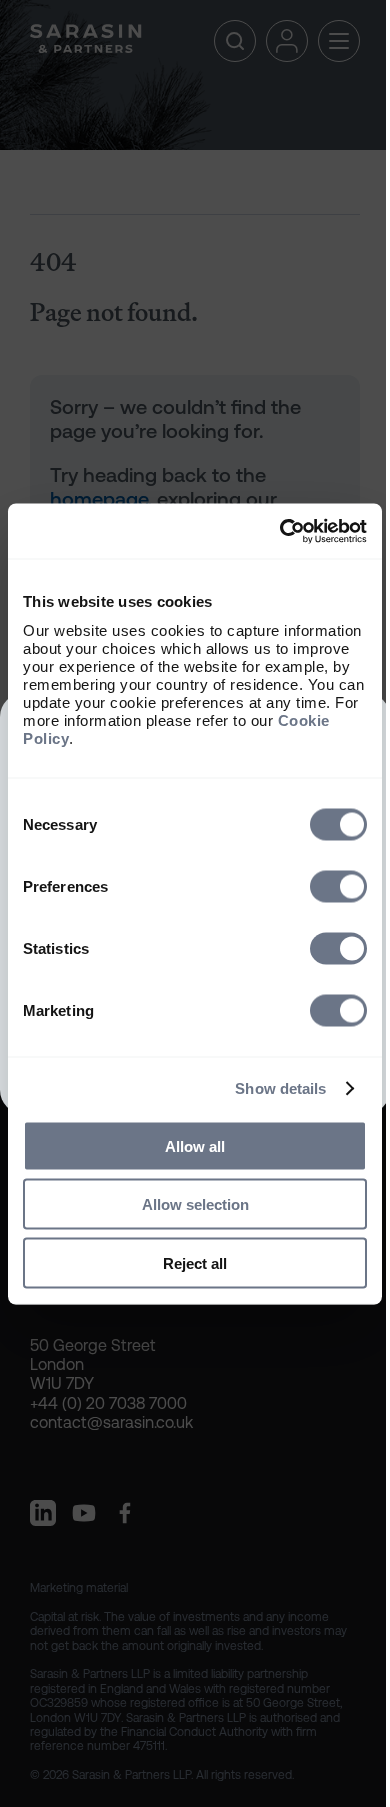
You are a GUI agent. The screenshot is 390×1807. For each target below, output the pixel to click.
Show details (280, 1088)
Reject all (195, 1262)
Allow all (195, 1145)
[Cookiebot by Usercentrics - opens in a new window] (280, 531)
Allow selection (195, 1204)
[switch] (338, 886)
